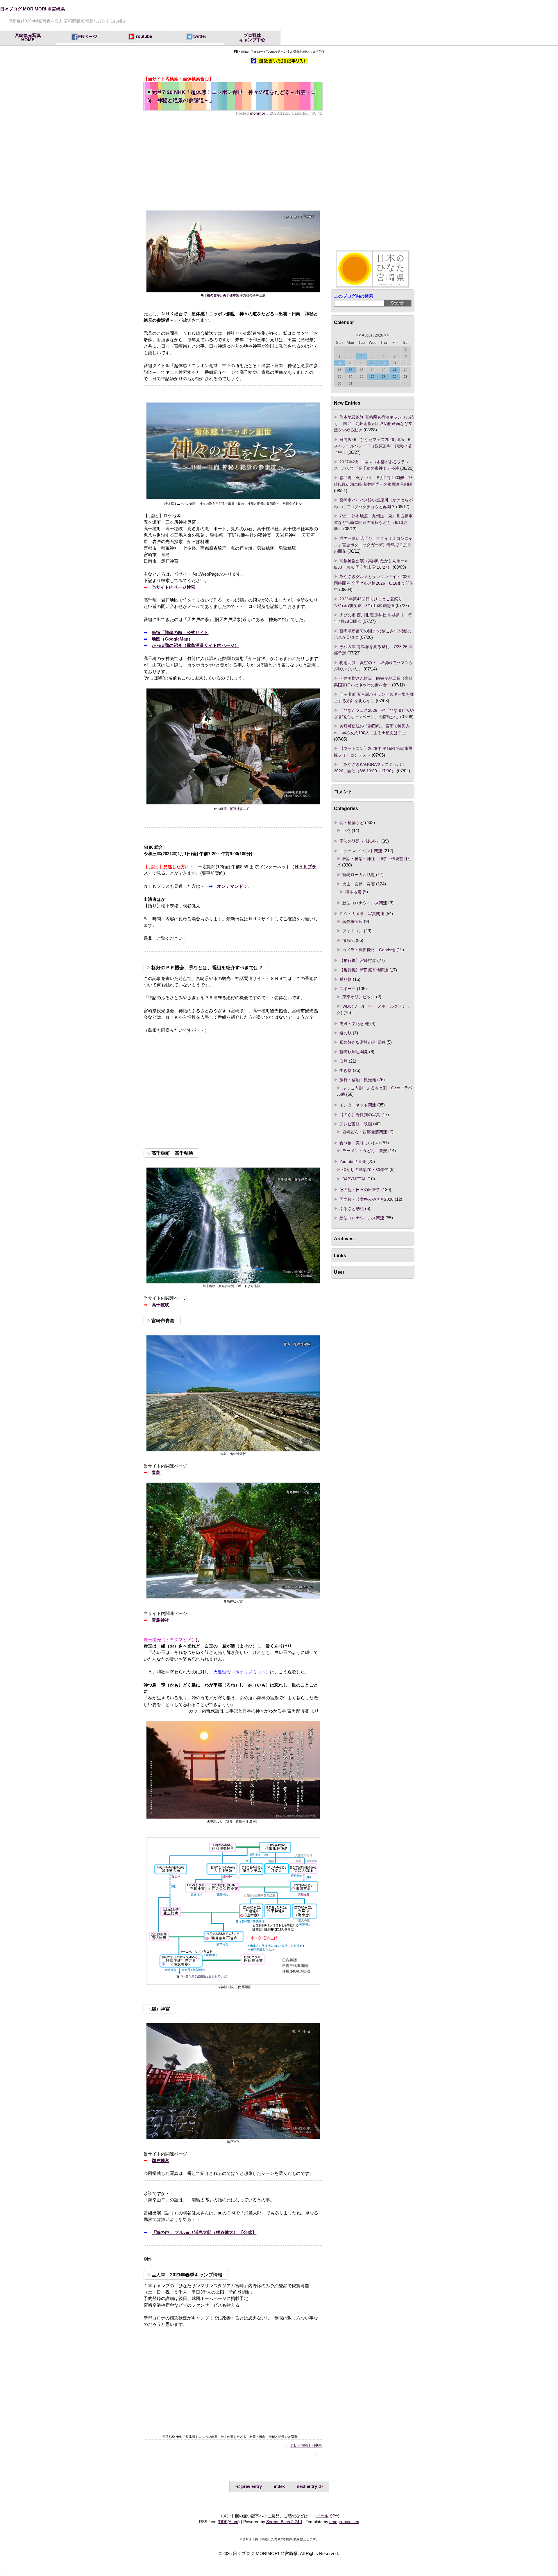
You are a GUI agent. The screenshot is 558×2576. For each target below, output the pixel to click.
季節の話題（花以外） (360, 841)
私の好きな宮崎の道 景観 (362, 1042)
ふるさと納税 (352, 1209)
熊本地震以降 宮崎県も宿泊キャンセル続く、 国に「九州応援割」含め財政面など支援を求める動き (374, 424)
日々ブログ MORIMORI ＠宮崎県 (32, 9)
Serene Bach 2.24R (284, 2522)
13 (384, 363)
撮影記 (348, 940)
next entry (307, 2486)
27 (384, 376)
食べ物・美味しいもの (360, 1143)
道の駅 (346, 1033)
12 (373, 363)
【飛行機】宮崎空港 (358, 960)
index (279, 2486)
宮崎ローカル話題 (359, 875)
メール (322, 2516)
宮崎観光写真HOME (28, 38)
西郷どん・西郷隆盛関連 (365, 1132)
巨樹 (346, 830)
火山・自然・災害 (359, 884)
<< (359, 335)
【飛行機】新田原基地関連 (364, 970)
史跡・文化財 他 (354, 1024)
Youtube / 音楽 (353, 1161)
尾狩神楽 (236, 809)
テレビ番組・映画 (306, 2445)
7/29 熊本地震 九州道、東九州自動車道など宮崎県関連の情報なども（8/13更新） (373, 523)
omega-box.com (344, 2522)
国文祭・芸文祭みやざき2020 (366, 1199)
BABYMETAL (354, 1179)
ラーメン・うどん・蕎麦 (365, 1151)
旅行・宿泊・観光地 (358, 1080)
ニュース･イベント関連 (361, 851)
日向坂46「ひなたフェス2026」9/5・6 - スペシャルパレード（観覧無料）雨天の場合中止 (373, 446)
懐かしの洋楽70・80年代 (365, 1170)
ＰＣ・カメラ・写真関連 (362, 914)
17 (350, 370)
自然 (344, 1061)
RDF (223, 2522)
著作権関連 (353, 921)
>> (387, 335)
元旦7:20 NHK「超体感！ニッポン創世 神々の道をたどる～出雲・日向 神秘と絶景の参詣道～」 (231, 96)
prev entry (252, 2486)
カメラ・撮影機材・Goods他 (369, 950)
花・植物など (352, 823)
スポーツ (348, 989)
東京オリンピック (359, 997)
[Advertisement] (233, 163)
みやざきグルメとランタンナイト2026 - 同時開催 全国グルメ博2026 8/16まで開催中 (374, 583)
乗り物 (346, 979)
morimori (258, 113)
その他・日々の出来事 (360, 1190)
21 (395, 370)
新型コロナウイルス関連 (365, 903)
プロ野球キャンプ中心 (252, 38)
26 (373, 376)
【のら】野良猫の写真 (360, 1115)
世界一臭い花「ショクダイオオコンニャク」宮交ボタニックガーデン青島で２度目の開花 (373, 545)
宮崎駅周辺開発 (354, 1052)
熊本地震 (353, 892)
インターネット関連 (358, 1105)
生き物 (346, 1070)
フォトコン (353, 931)
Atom (234, 2522)
